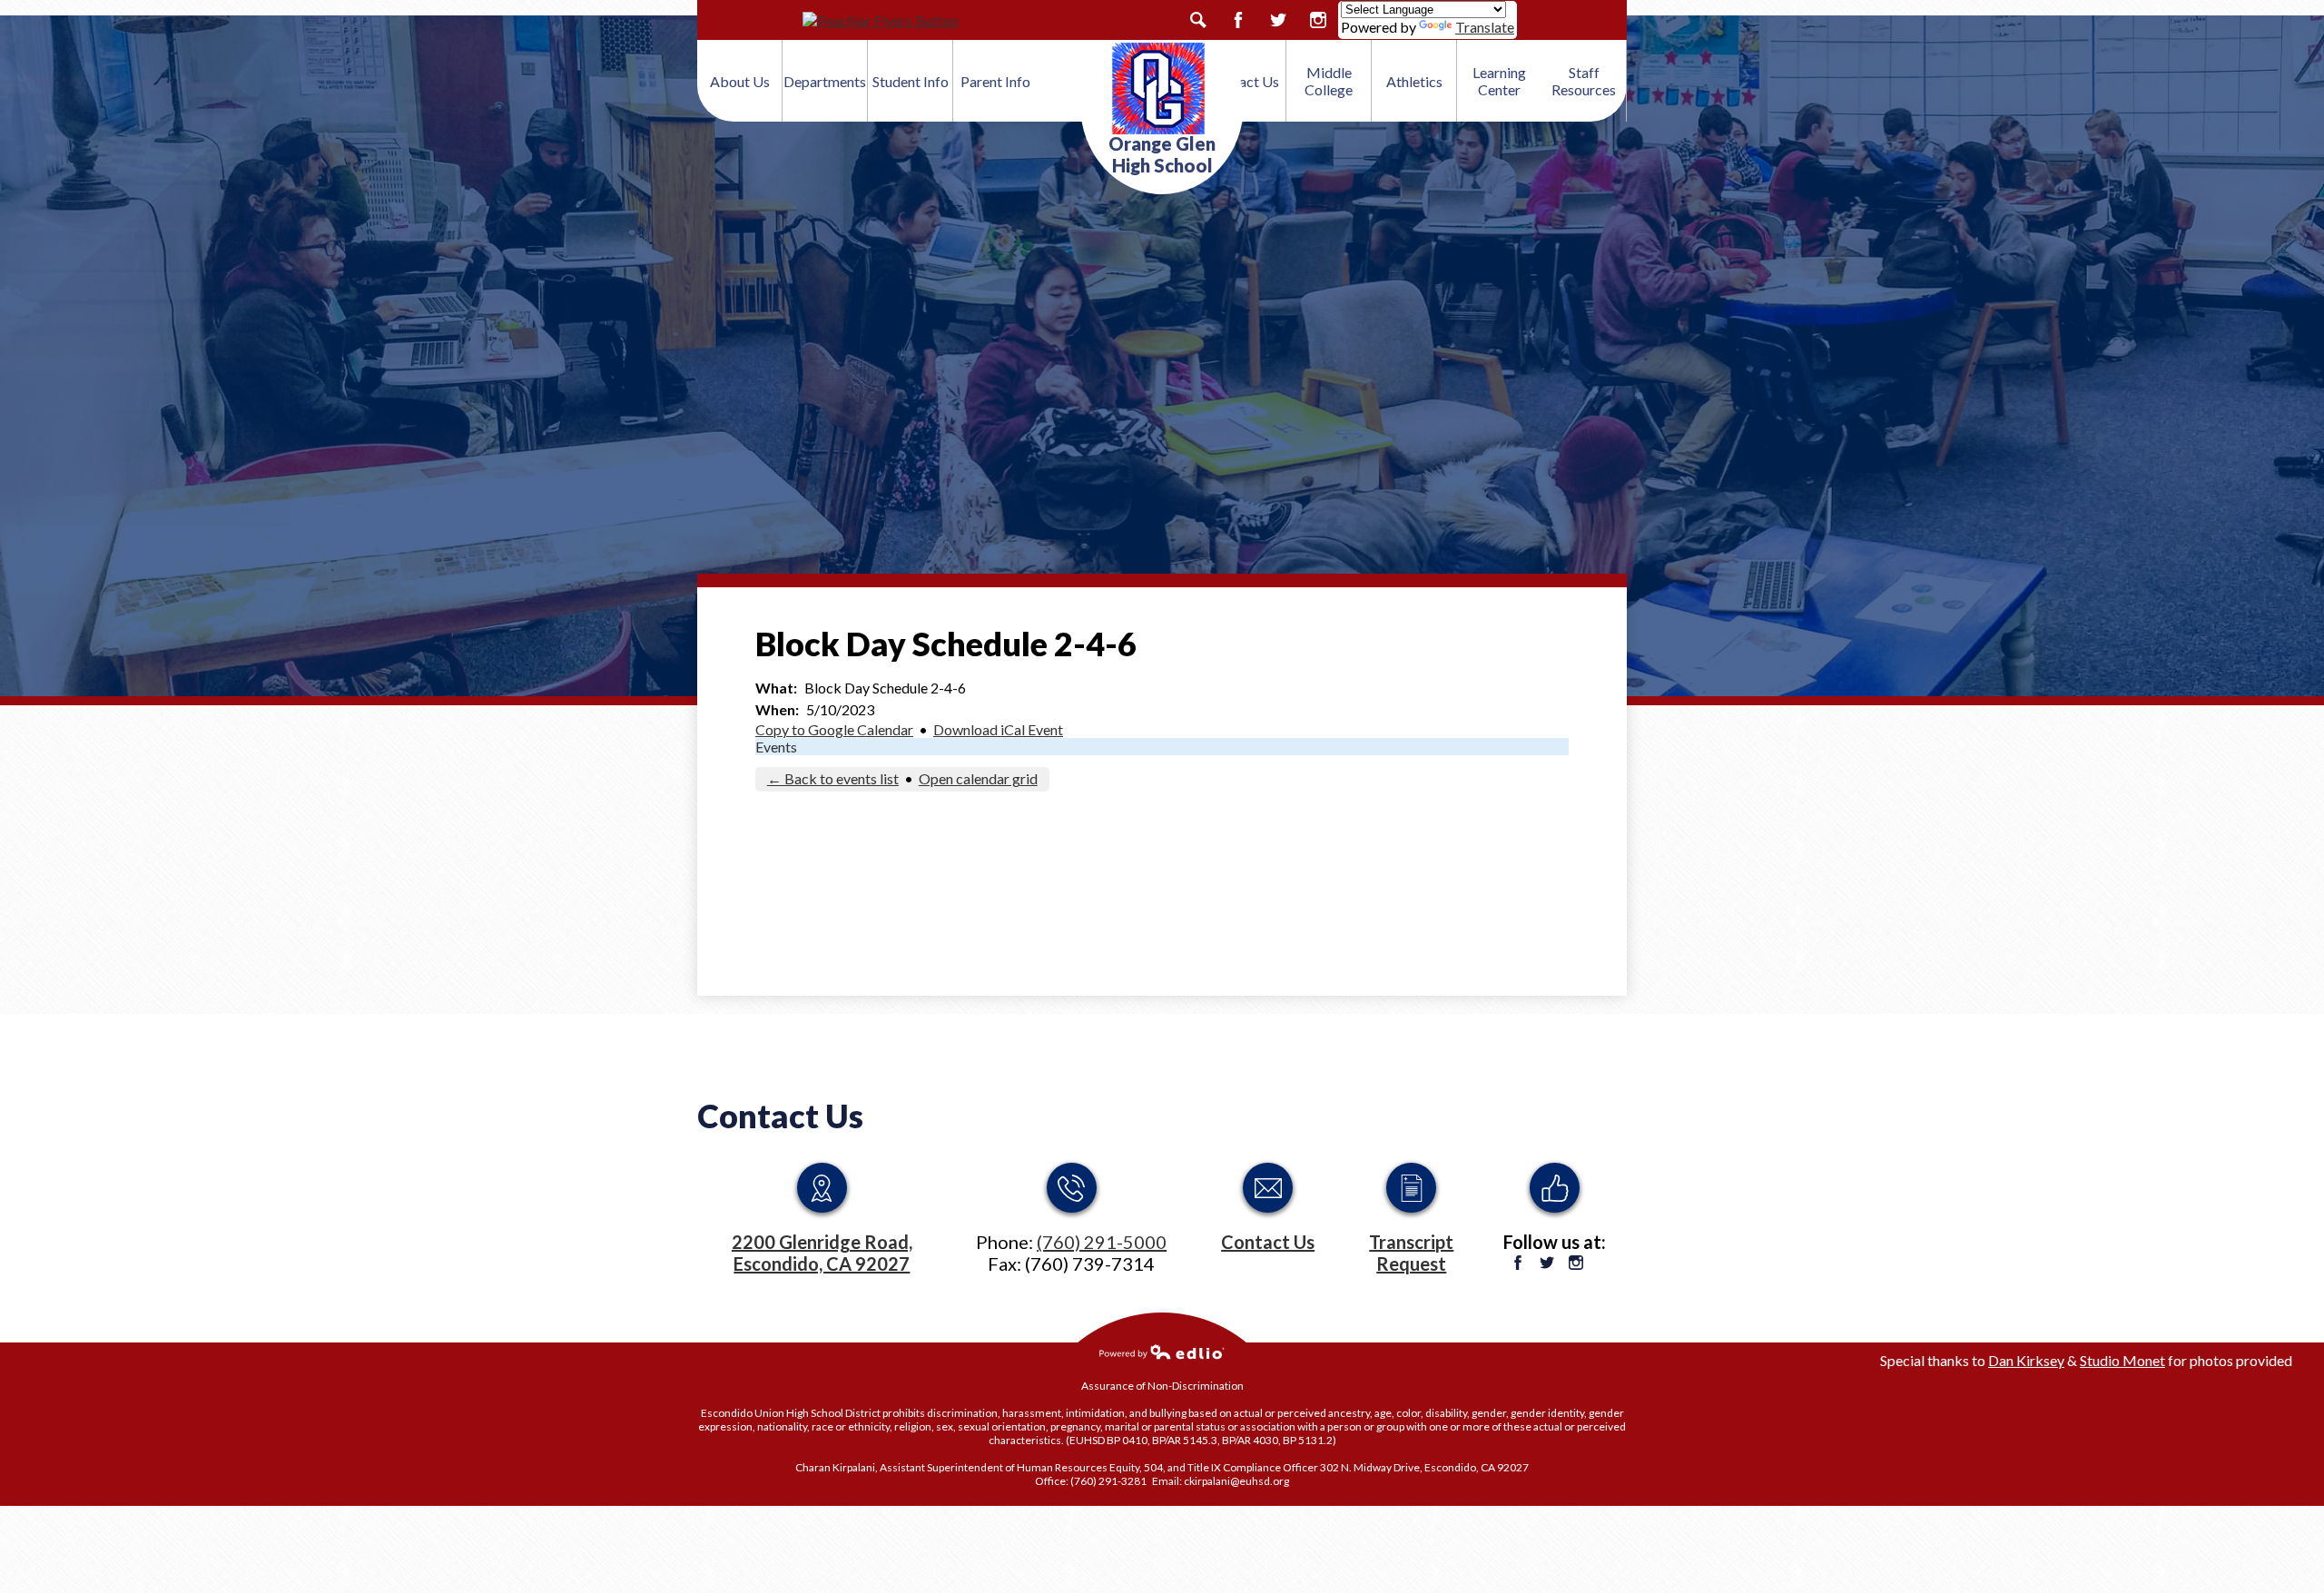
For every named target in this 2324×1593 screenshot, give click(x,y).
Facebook (1238, 20)
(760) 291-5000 (1102, 1242)
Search (1198, 20)
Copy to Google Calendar (834, 729)
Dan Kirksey (2026, 1360)
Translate (1485, 27)
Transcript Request (1411, 1253)
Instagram (1318, 20)
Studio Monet (2122, 1360)
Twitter (1278, 20)
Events (776, 747)
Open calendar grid (978, 778)
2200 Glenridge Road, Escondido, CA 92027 (822, 1253)
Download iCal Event (998, 729)
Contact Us (780, 1116)
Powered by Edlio (1162, 1352)
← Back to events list (833, 778)
